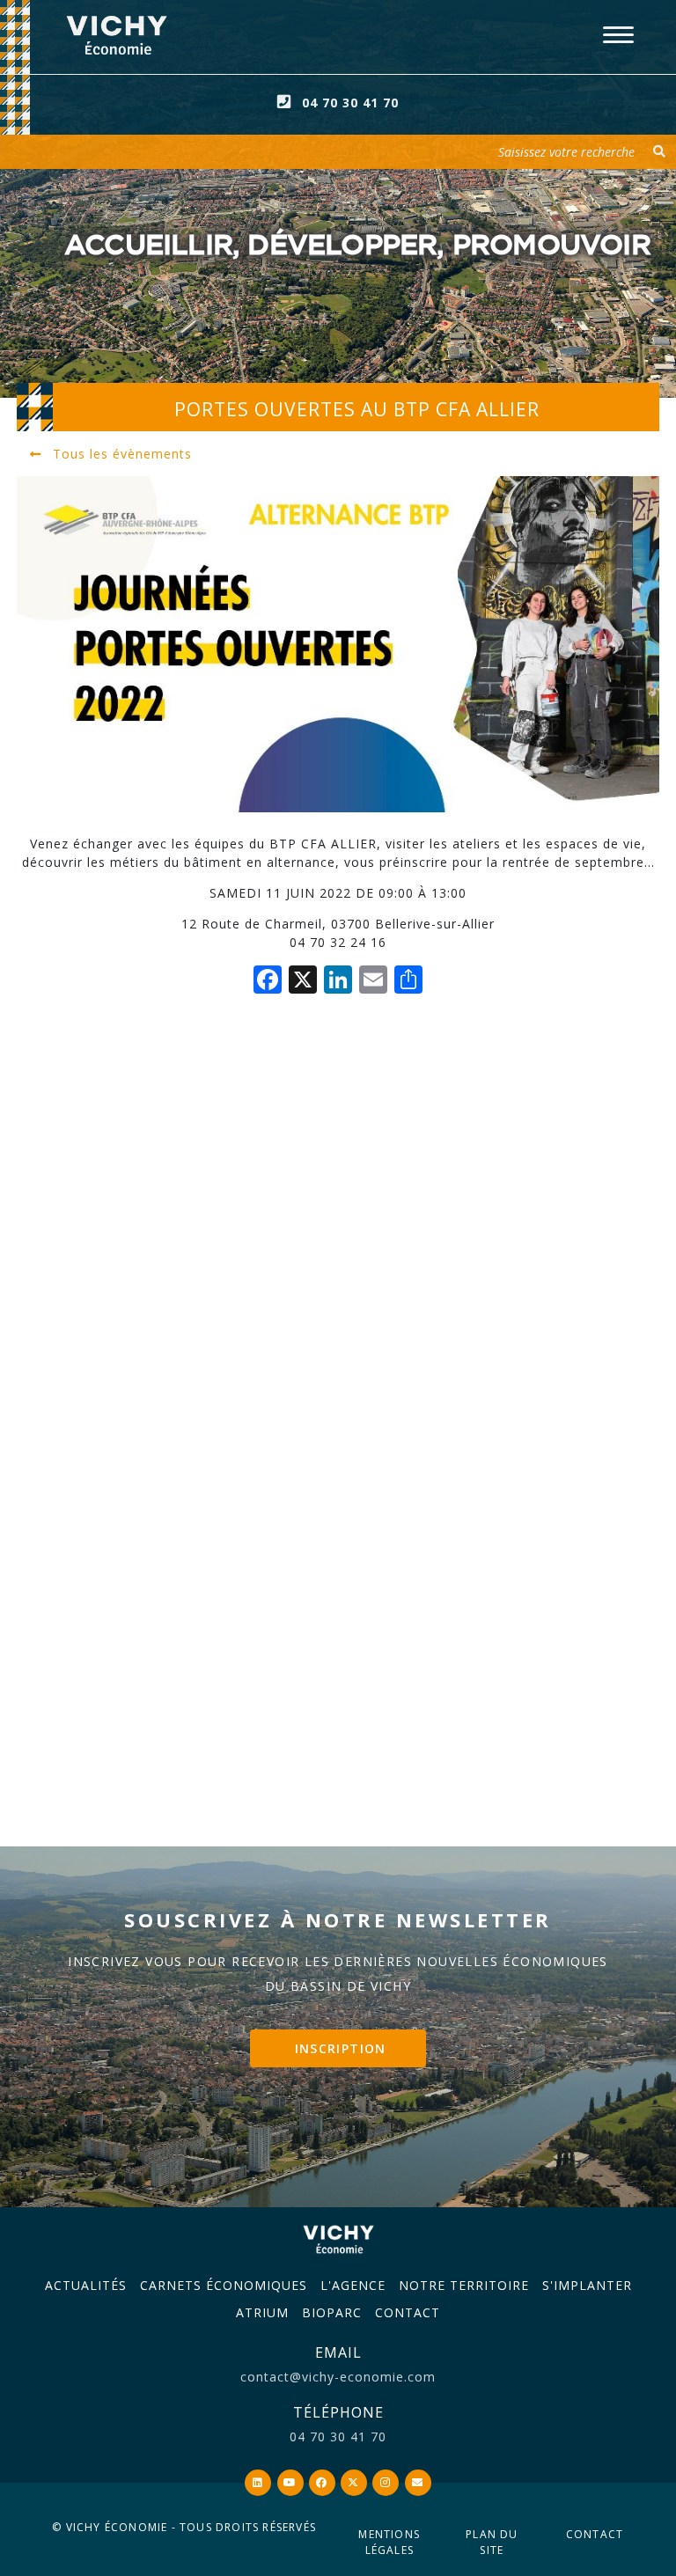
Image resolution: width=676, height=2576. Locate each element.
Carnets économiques (224, 2285)
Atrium (262, 2312)
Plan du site (492, 2542)
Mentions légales (389, 2542)
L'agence (353, 2285)
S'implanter (587, 2285)
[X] (303, 981)
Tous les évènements (120, 454)
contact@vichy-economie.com (338, 2377)
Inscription (341, 2048)
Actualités (86, 2285)
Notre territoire (464, 2285)
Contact (408, 2312)
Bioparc (332, 2312)
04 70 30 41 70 (350, 103)
